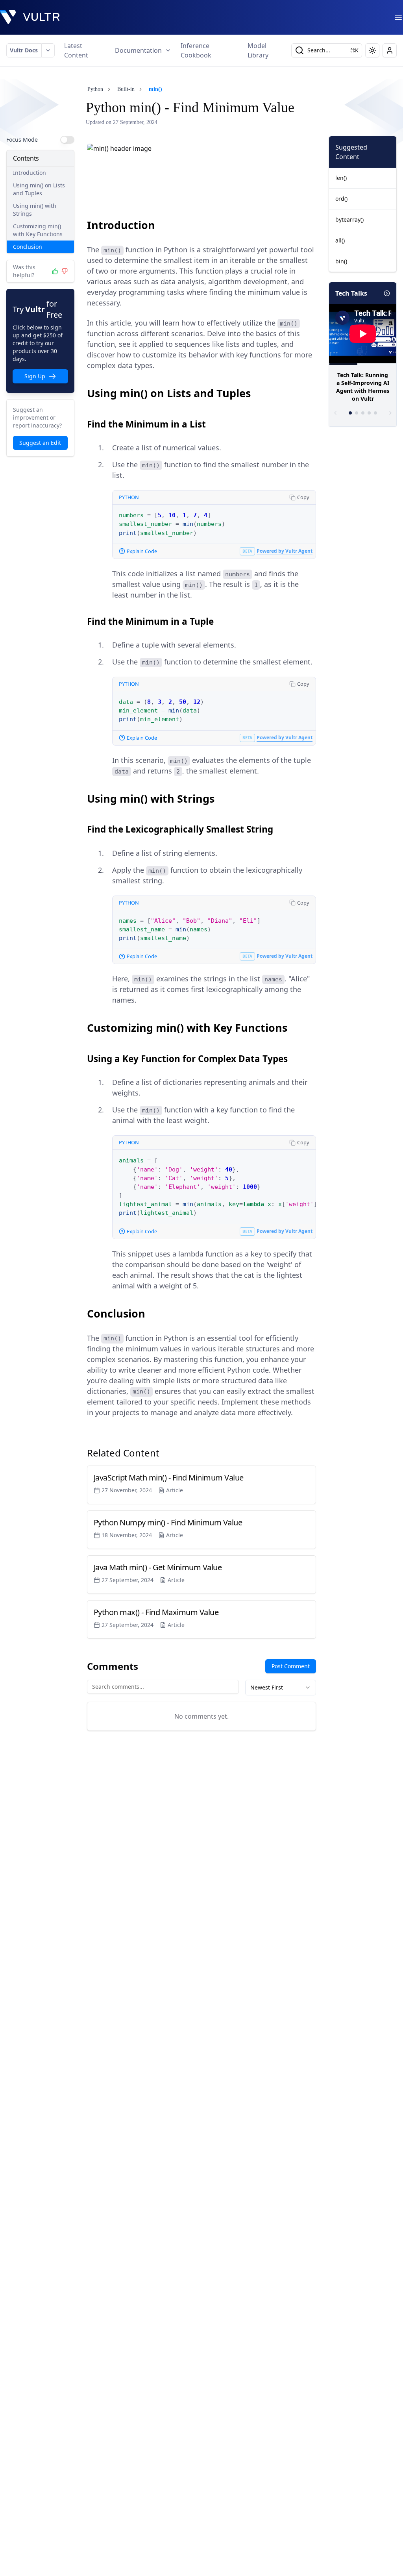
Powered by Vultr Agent (285, 551)
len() (341, 178)
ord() (341, 199)
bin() (341, 261)
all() (340, 240)
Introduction (30, 173)
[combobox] (281, 1688)
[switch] (67, 140)
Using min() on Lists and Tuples (39, 189)
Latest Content (76, 50)
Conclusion (28, 247)
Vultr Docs (24, 50)
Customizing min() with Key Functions (38, 230)
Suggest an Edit (40, 443)
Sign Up (35, 376)
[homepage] (30, 17)
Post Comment (291, 1666)
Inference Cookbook (196, 50)
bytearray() (349, 219)
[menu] (398, 17)
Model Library (258, 50)
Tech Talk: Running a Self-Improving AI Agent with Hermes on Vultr (363, 387)
